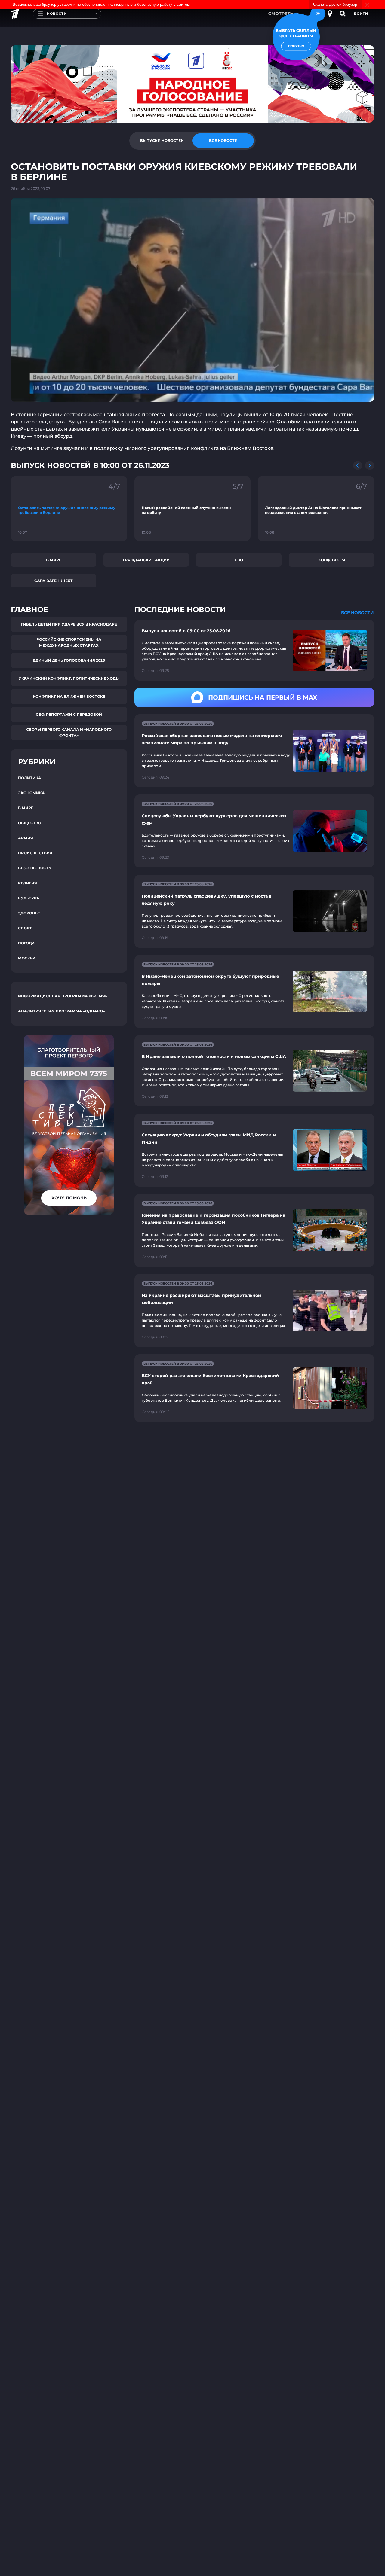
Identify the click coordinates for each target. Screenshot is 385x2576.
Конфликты (332, 560)
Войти (361, 14)
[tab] (162, 141)
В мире (54, 560)
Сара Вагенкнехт (54, 581)
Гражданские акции (146, 560)
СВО (239, 560)
